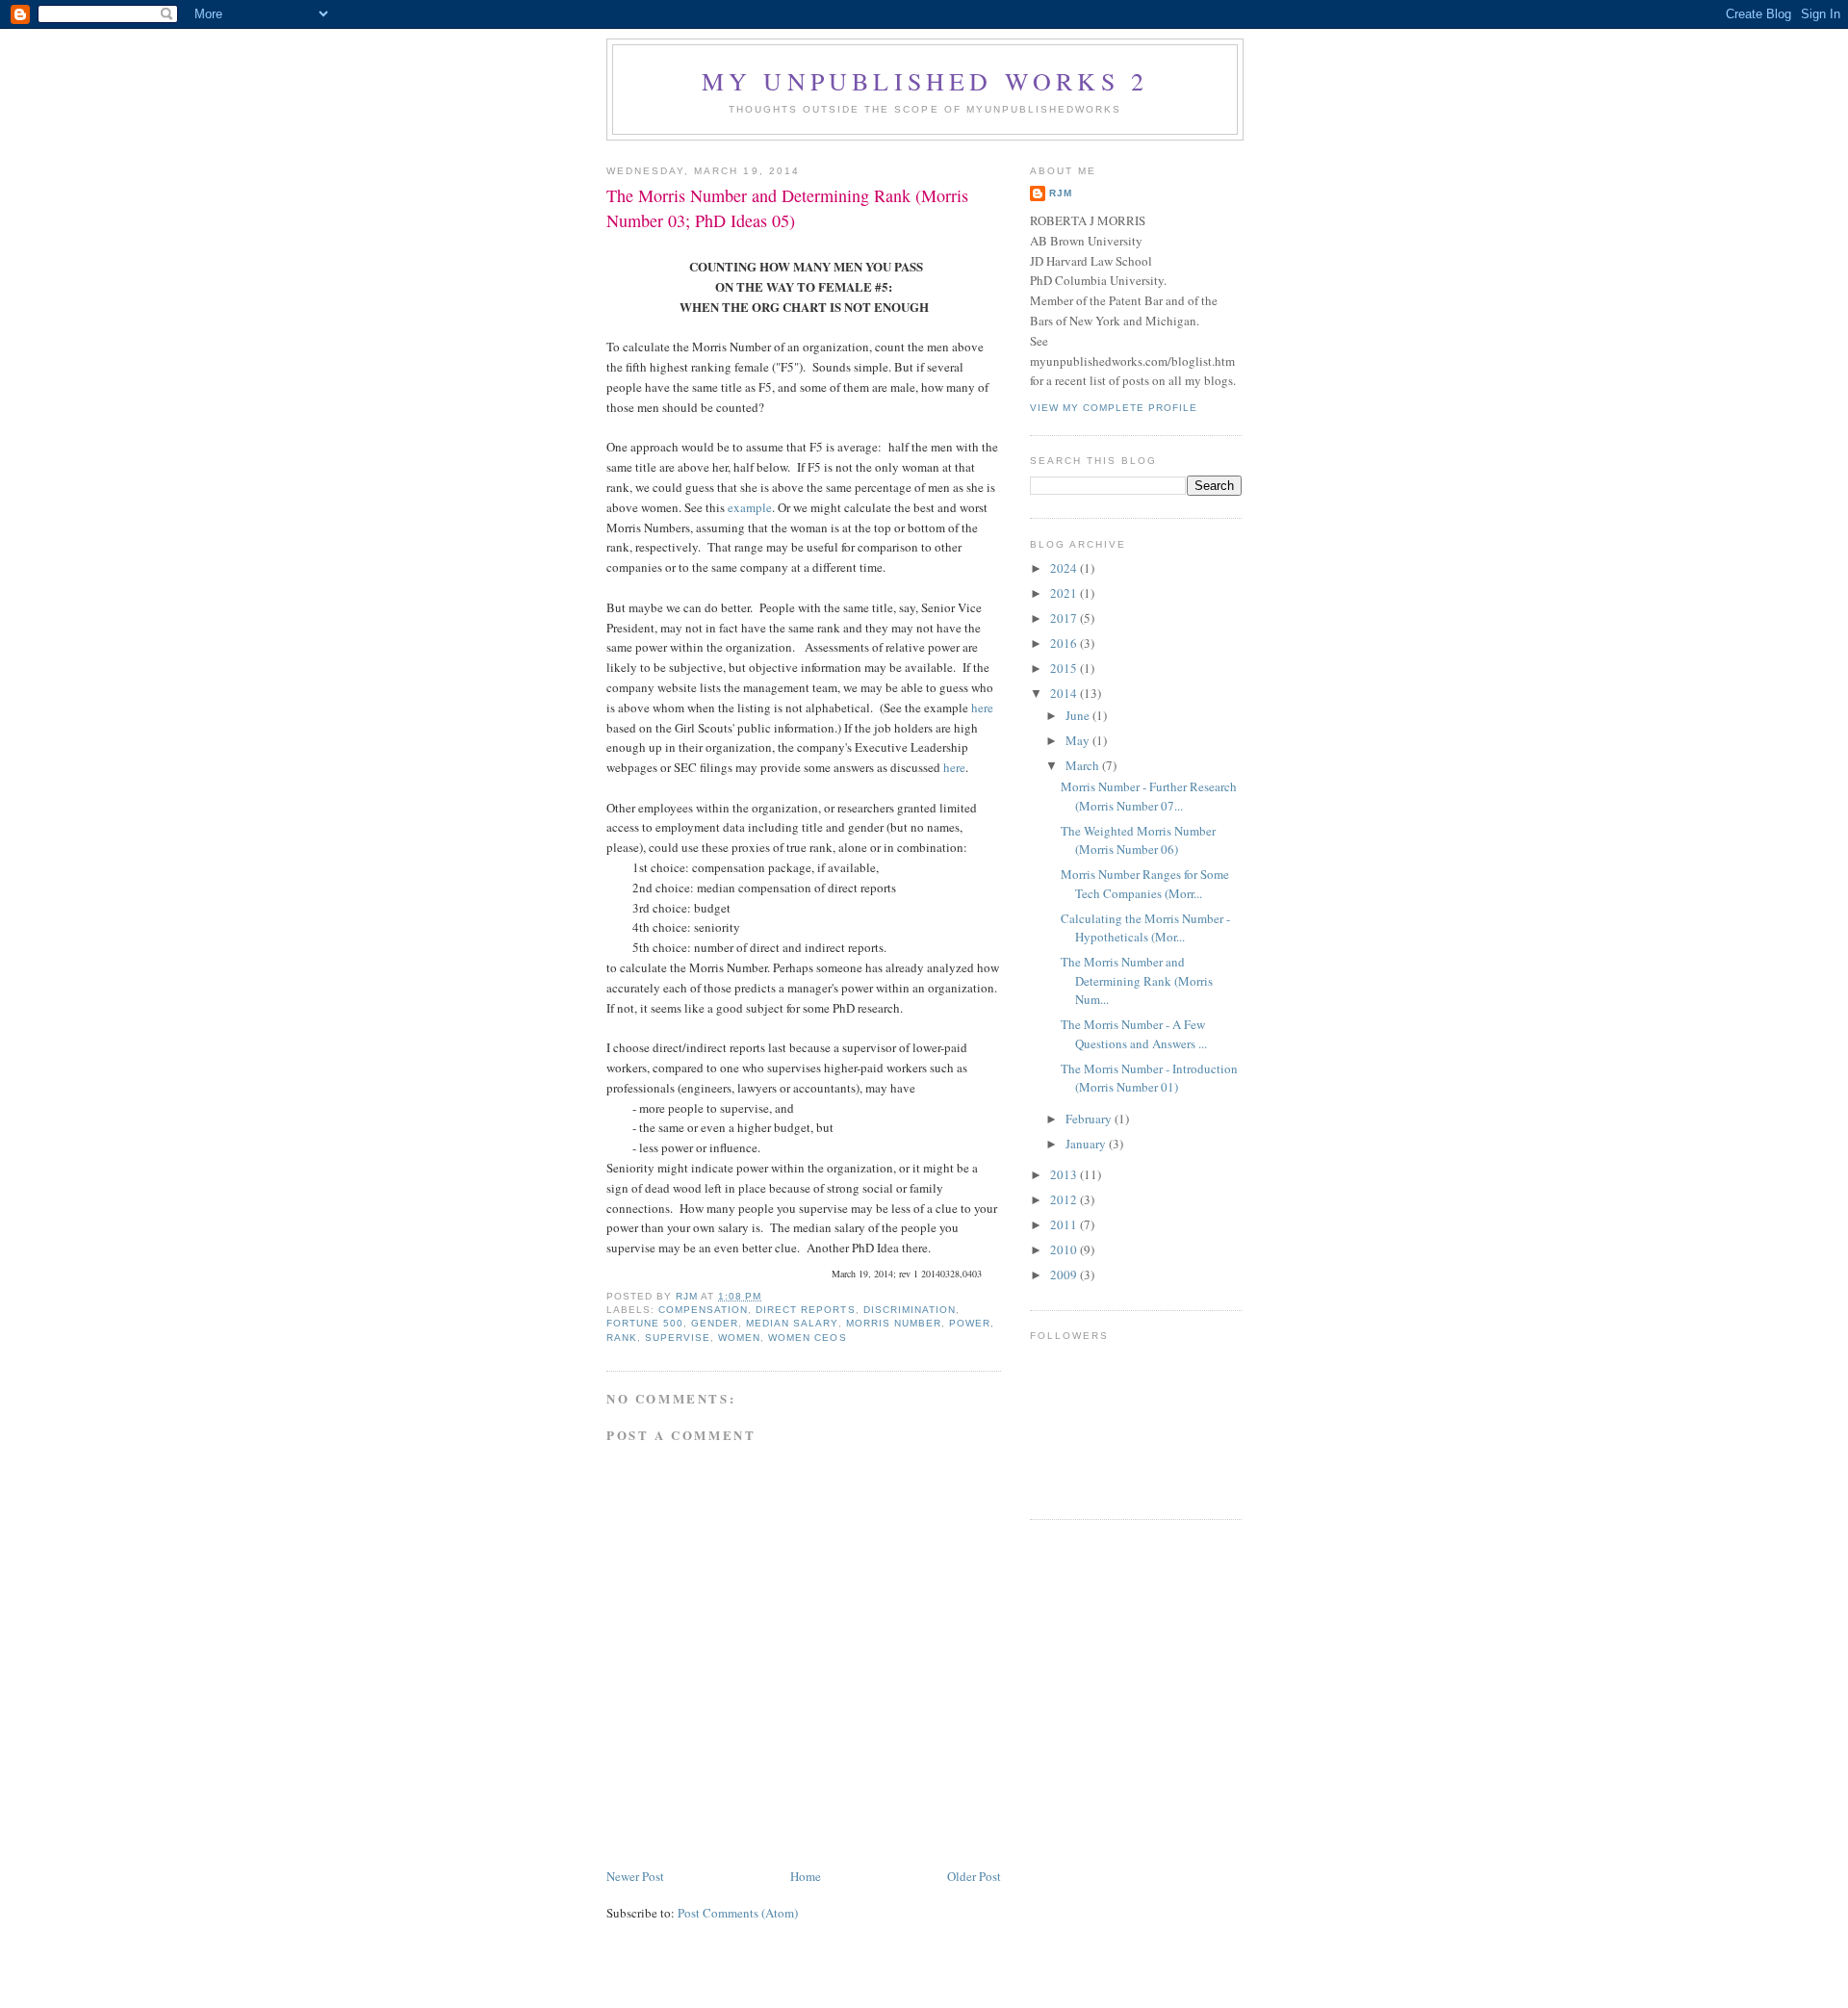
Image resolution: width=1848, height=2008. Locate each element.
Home (806, 1876)
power (970, 1323)
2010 (1065, 1249)
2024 (1065, 568)
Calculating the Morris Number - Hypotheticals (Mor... (1145, 928)
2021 (1065, 593)
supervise (678, 1338)
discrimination (910, 1310)
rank (622, 1338)
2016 (1065, 643)
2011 (1065, 1224)
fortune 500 (645, 1323)
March (1084, 765)
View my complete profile (1114, 408)
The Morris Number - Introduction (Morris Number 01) (1149, 1078)
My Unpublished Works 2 (925, 81)
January (1087, 1144)
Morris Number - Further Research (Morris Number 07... (1149, 796)
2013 (1065, 1174)
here (982, 708)
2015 (1065, 668)
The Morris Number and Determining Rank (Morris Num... (1137, 980)
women (739, 1338)
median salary (792, 1323)
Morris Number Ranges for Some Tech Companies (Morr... (1145, 884)
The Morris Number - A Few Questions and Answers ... (1134, 1034)
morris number (894, 1323)
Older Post (974, 1876)
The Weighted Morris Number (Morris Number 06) (1138, 840)
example (750, 507)
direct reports (805, 1310)
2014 (1065, 693)
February (1090, 1119)
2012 (1065, 1199)
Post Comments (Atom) (738, 1913)
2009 (1065, 1274)
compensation (703, 1310)
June (1079, 715)
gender (715, 1323)
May (1079, 740)
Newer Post (635, 1876)
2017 (1065, 618)
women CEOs (807, 1338)
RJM (1061, 193)
